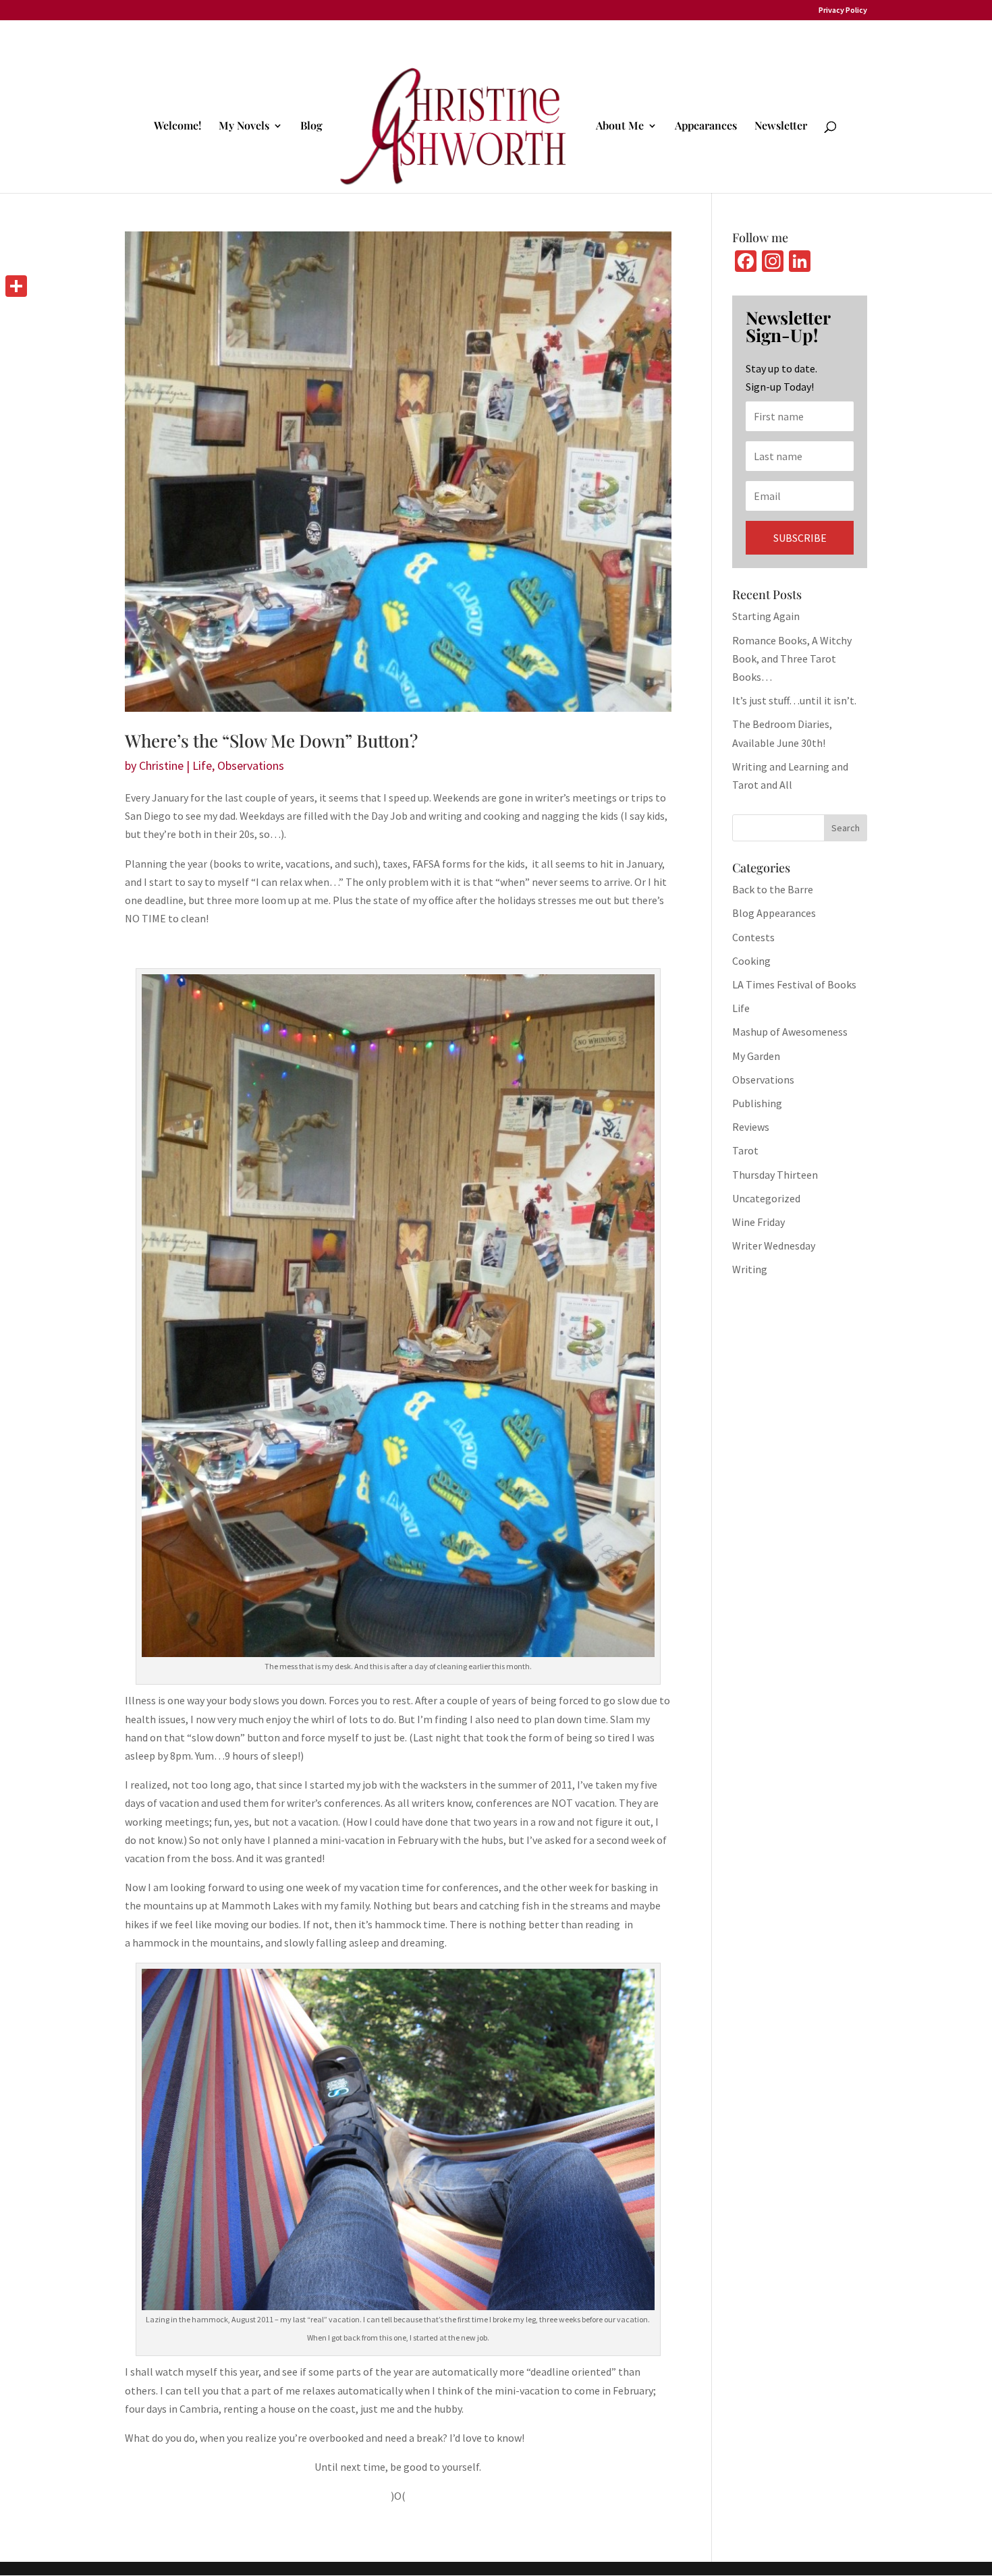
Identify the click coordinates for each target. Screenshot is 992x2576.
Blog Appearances (774, 913)
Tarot (745, 1150)
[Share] (16, 286)
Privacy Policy (843, 10)
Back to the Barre (773, 889)
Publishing (757, 1103)
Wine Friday (759, 1222)
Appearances (706, 127)
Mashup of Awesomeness (790, 1032)
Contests (753, 937)
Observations (251, 765)
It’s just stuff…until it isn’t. (794, 700)
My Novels (244, 127)
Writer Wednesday (774, 1245)
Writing (750, 1269)
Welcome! (177, 127)
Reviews (751, 1127)
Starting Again (766, 616)
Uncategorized (766, 1198)
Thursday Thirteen (775, 1175)
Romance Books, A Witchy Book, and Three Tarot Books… (792, 659)
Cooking (751, 961)
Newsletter (781, 127)
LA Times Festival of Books (794, 984)
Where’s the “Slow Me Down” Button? (271, 740)
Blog (311, 127)
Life (202, 765)
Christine (161, 765)
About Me (620, 127)
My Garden (756, 1056)
